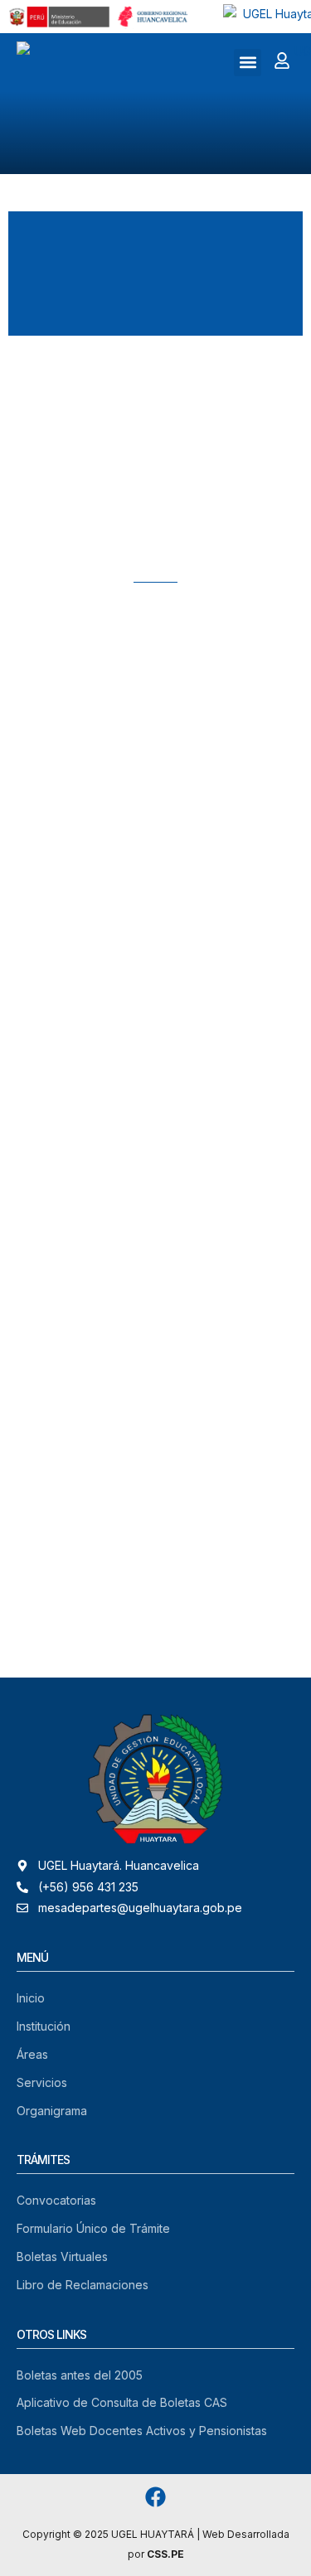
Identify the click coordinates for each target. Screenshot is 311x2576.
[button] (248, 63)
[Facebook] (155, 2497)
